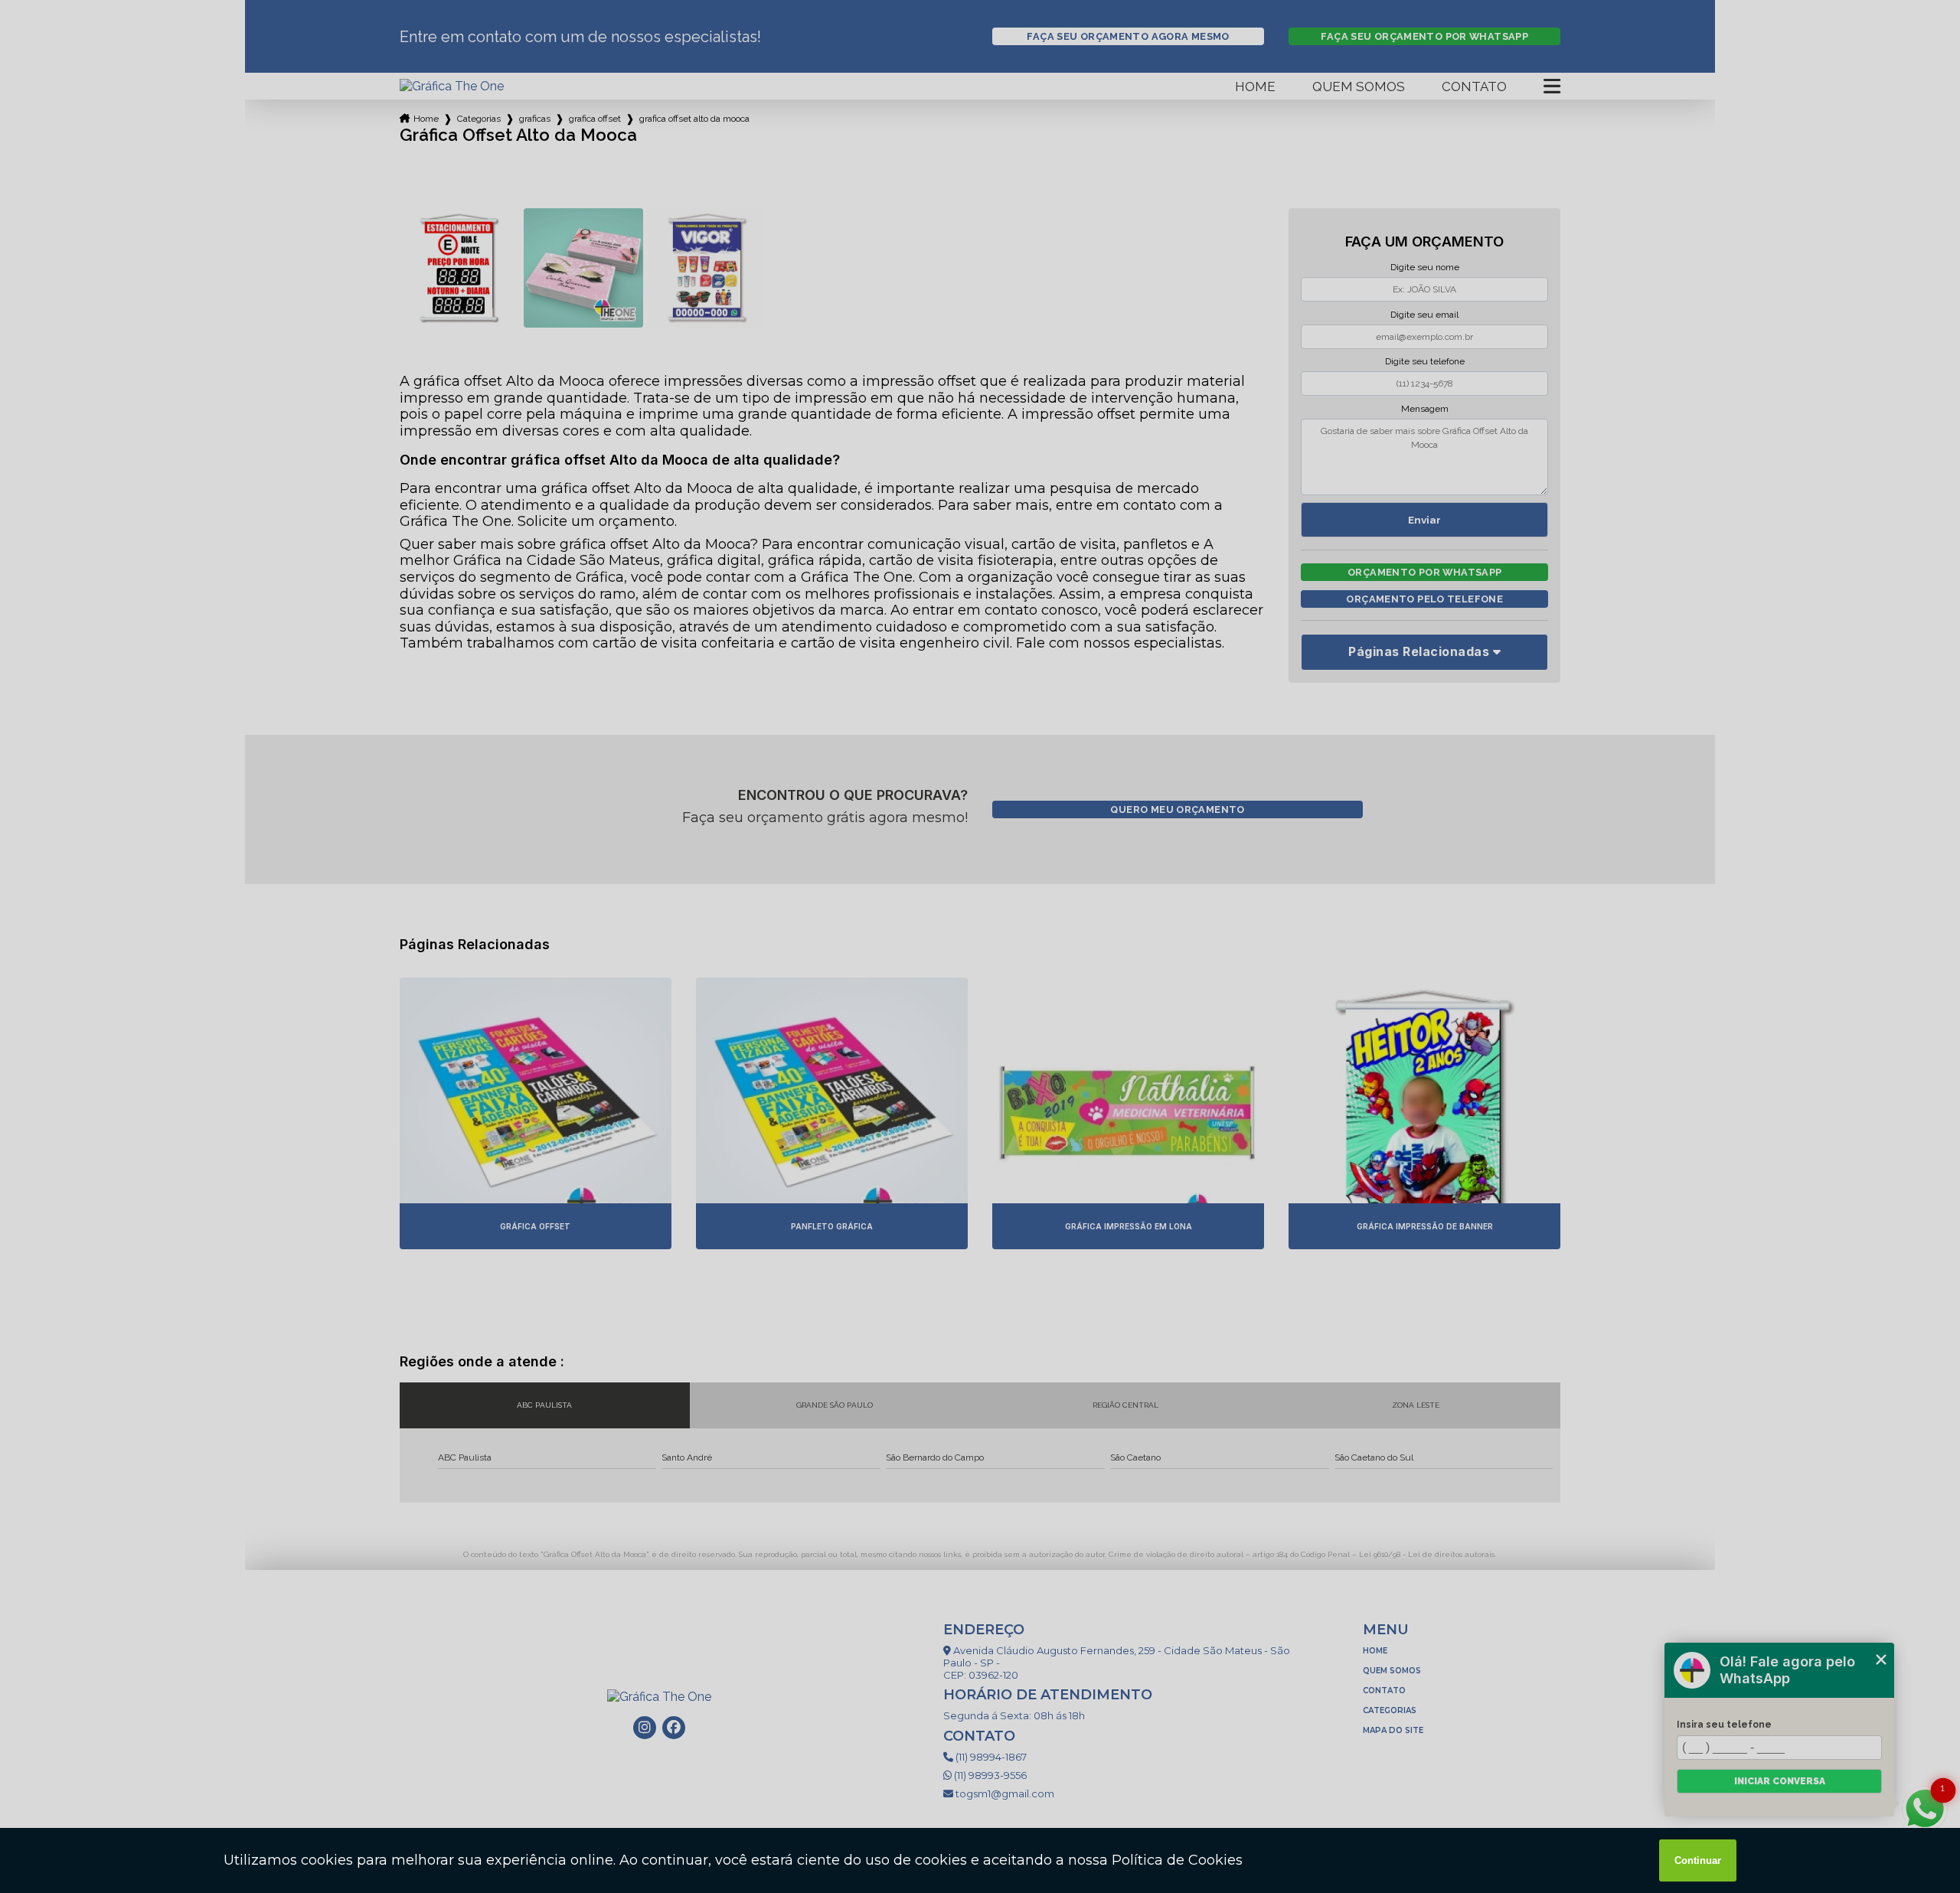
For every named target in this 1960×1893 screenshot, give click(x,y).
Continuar (1698, 1860)
